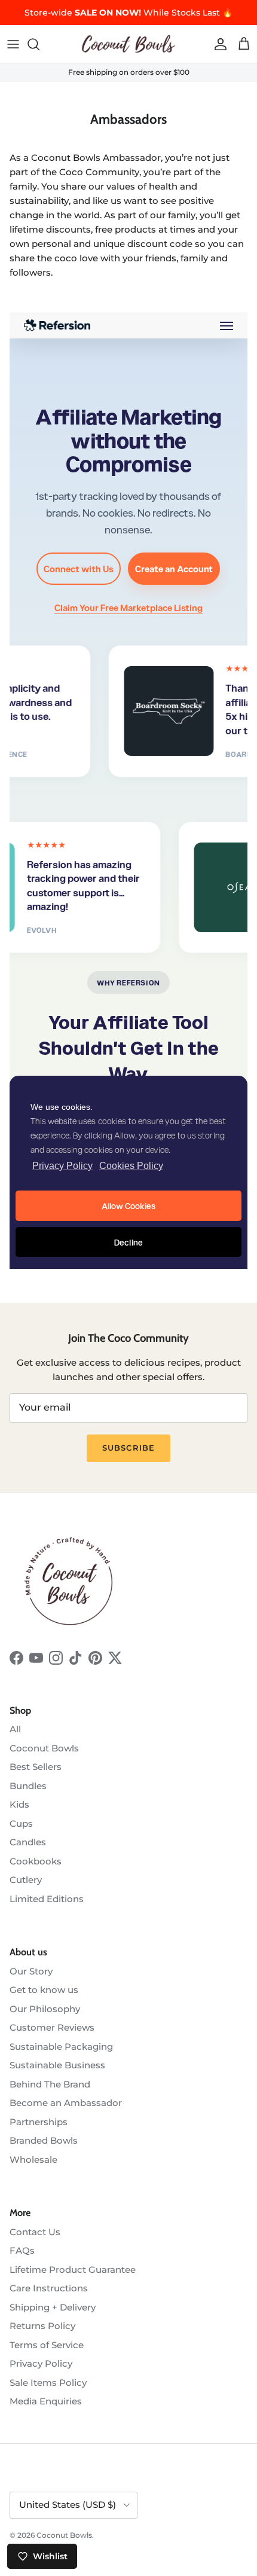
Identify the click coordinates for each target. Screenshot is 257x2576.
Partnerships (39, 2122)
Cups (21, 1823)
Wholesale (33, 2160)
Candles (28, 1842)
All (15, 1729)
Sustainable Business (57, 2065)
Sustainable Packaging (61, 2047)
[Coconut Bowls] (128, 44)
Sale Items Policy (48, 2383)
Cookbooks (36, 1861)
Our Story (31, 1971)
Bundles (28, 1786)
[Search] (39, 44)
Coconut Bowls (44, 1748)
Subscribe (128, 1448)
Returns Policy (42, 2326)
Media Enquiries (46, 2401)
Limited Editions (47, 1899)
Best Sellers (36, 1767)
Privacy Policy (41, 2363)
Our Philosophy (45, 2009)
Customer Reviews (52, 2027)
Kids (19, 1804)
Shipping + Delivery (53, 2307)
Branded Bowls (44, 2140)
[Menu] (13, 44)
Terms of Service (47, 2345)
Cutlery (26, 1880)
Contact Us (35, 2232)
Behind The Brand (50, 2084)
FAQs (22, 2250)
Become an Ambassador (66, 2103)
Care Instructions (49, 2288)
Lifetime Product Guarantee (73, 2270)
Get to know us (44, 1990)
